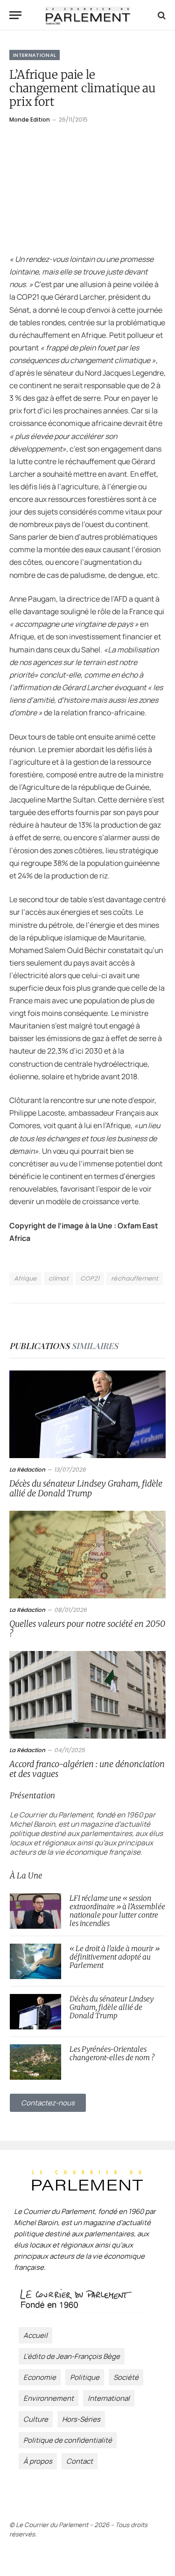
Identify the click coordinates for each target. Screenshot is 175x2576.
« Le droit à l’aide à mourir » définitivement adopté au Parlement (115, 1957)
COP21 (90, 1278)
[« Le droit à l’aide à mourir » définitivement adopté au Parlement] (35, 1961)
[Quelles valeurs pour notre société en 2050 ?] (87, 1555)
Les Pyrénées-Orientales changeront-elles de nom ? (112, 2053)
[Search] (161, 15)
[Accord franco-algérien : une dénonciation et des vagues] (87, 1695)
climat (59, 1278)
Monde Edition (30, 120)
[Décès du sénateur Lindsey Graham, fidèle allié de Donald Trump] (87, 1414)
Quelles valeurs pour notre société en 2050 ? (87, 1629)
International (35, 55)
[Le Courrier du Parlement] (88, 15)
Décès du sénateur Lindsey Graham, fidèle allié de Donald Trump (86, 1488)
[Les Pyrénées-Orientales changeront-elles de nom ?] (35, 2062)
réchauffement (135, 1278)
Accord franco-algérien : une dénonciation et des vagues (87, 1769)
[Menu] (15, 15)
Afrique (25, 1278)
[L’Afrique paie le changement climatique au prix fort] (87, 187)
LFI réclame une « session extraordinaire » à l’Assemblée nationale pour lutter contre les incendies (117, 1911)
